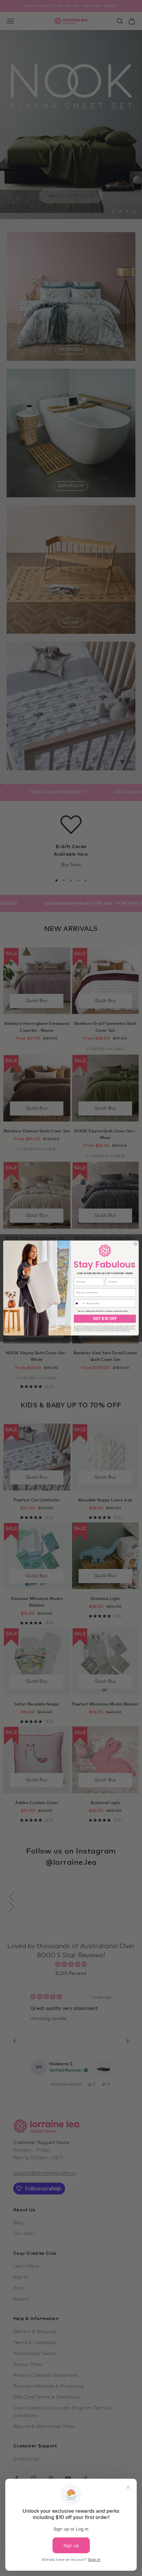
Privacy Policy (120, 1331)
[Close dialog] (136, 1243)
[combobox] (80, 1303)
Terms (128, 1331)
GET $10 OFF (105, 1319)
